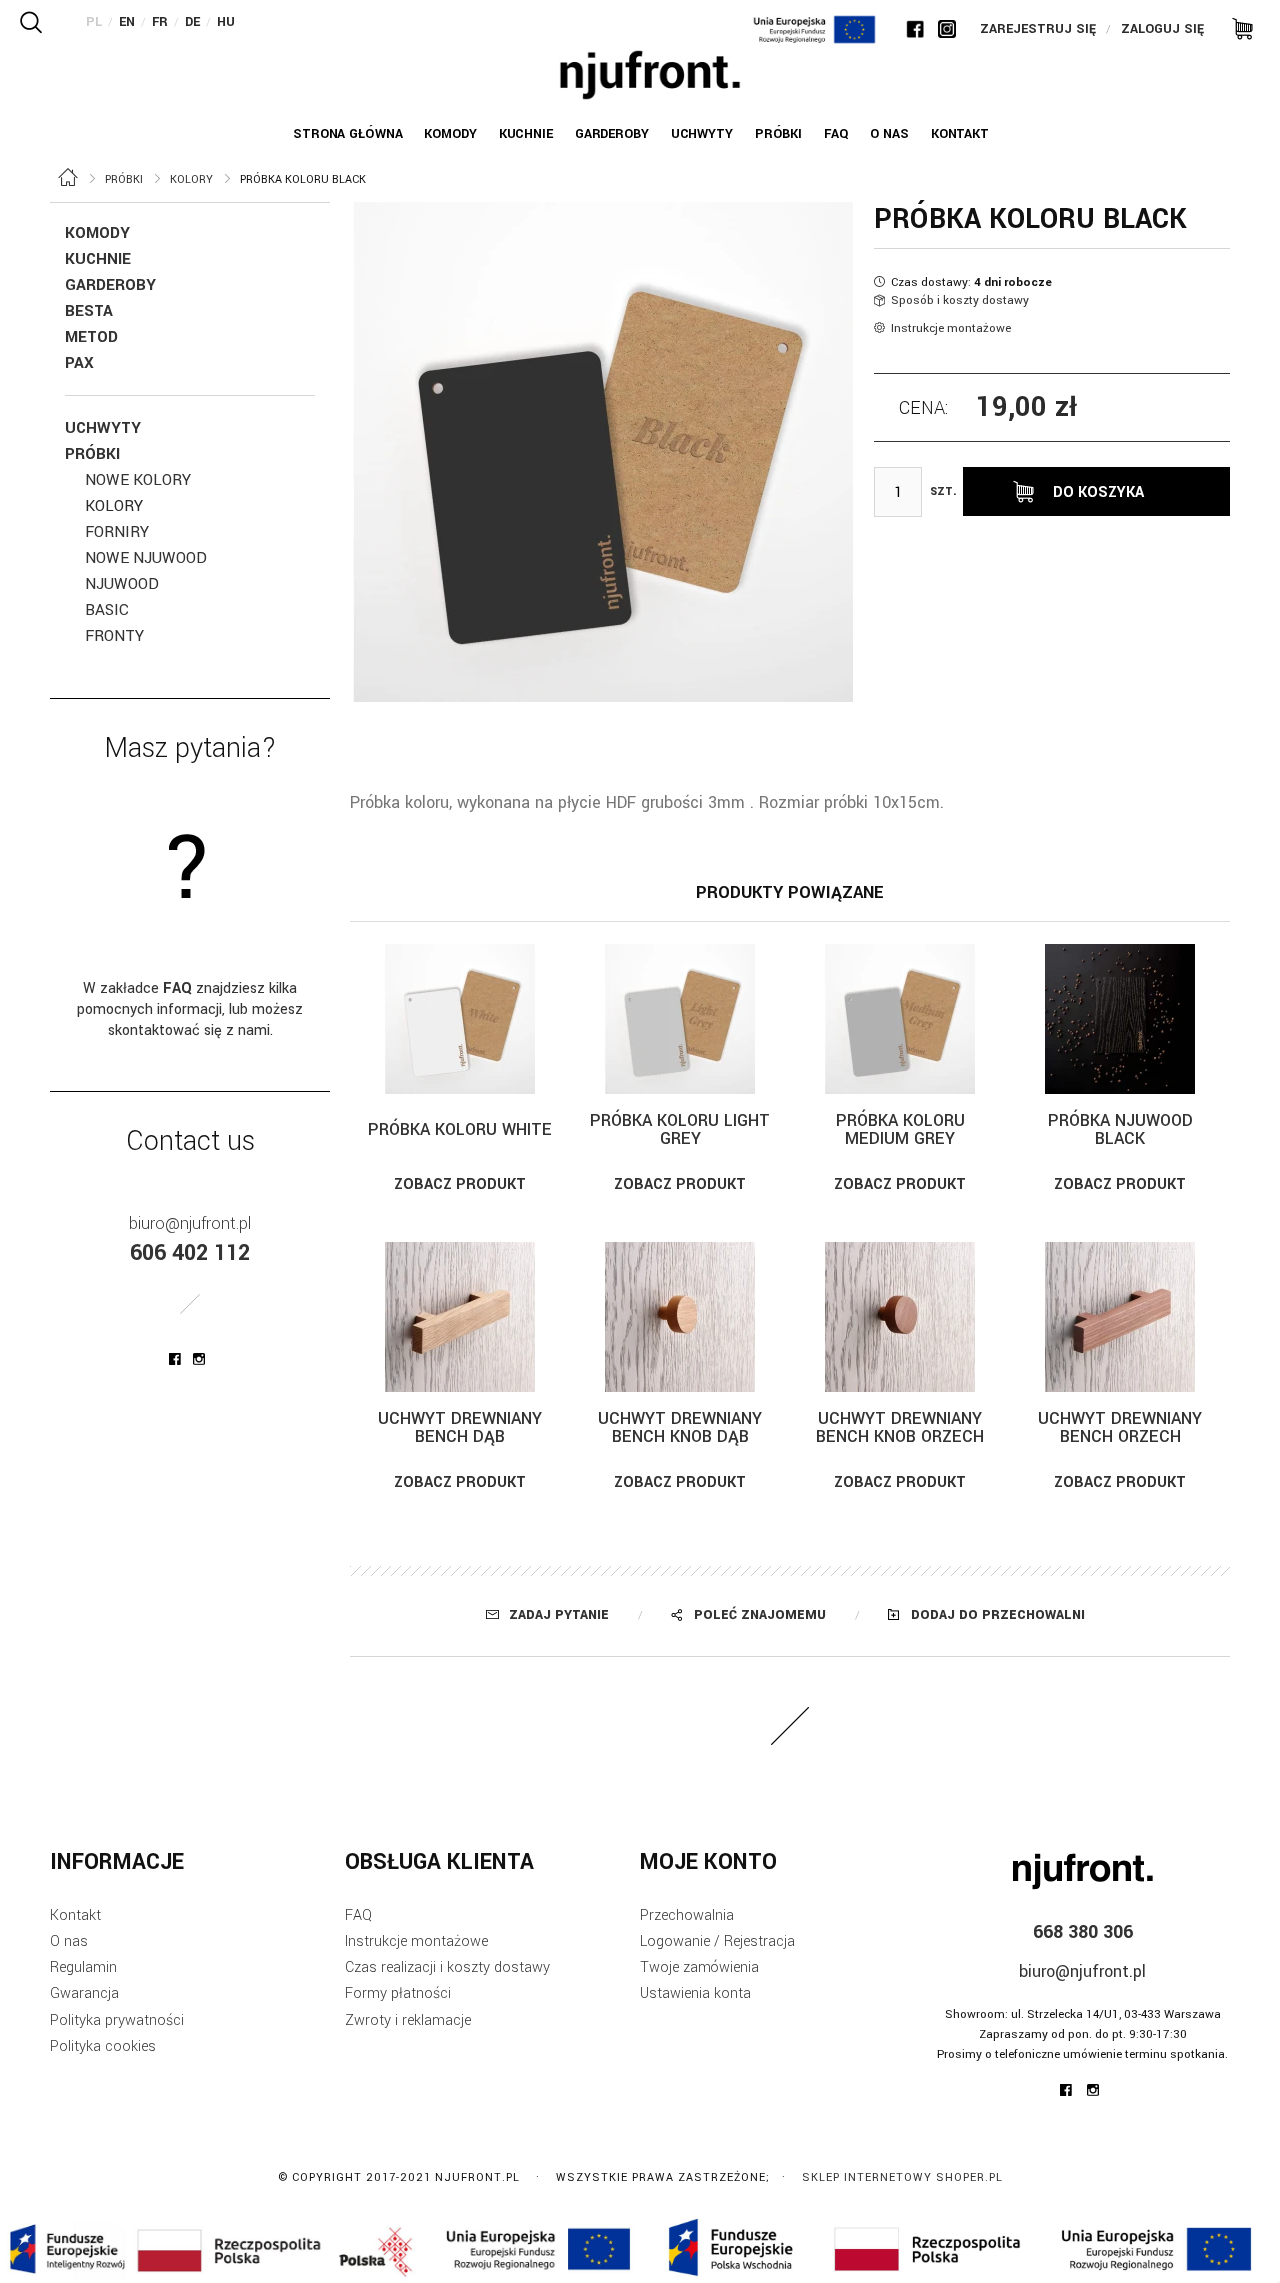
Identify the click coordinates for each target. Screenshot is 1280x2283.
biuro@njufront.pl (190, 1223)
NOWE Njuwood (146, 558)
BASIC (107, 610)
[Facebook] (915, 29)
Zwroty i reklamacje (408, 2020)
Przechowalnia (687, 1915)
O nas (69, 1941)
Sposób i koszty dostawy (960, 300)
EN (127, 22)
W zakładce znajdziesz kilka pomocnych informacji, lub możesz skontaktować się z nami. (190, 1009)
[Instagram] (947, 29)
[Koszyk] (1236, 27)
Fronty (114, 636)
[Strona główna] (650, 75)
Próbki (92, 454)
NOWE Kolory (138, 480)
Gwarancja (84, 1993)
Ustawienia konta (695, 1993)
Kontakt (75, 1915)
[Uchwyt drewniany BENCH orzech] (1120, 1317)
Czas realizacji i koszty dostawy (447, 1967)
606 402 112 (190, 1253)
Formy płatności (398, 1993)
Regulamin (83, 1967)
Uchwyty (103, 428)
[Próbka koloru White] (460, 1019)
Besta (89, 311)
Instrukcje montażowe (951, 328)
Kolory (114, 506)
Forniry (117, 532)
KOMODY (97, 233)
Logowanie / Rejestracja (717, 1941)
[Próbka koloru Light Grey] (680, 1019)
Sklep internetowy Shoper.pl (902, 2177)
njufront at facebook (175, 1359)
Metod (91, 337)
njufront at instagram (199, 1359)
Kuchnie (98, 259)
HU (226, 22)
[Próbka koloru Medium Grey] (900, 1019)
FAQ (358, 1915)
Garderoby (110, 285)
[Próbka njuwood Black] (1120, 1019)
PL (94, 22)
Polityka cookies (103, 2046)
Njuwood (122, 584)
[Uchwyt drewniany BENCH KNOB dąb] (680, 1317)
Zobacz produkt (460, 1184)
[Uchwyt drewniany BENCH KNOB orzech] (900, 1317)
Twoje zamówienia (699, 1967)
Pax (79, 363)
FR (160, 22)
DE (192, 22)
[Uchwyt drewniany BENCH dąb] (460, 1317)
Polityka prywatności (117, 2020)
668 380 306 (1083, 1932)
